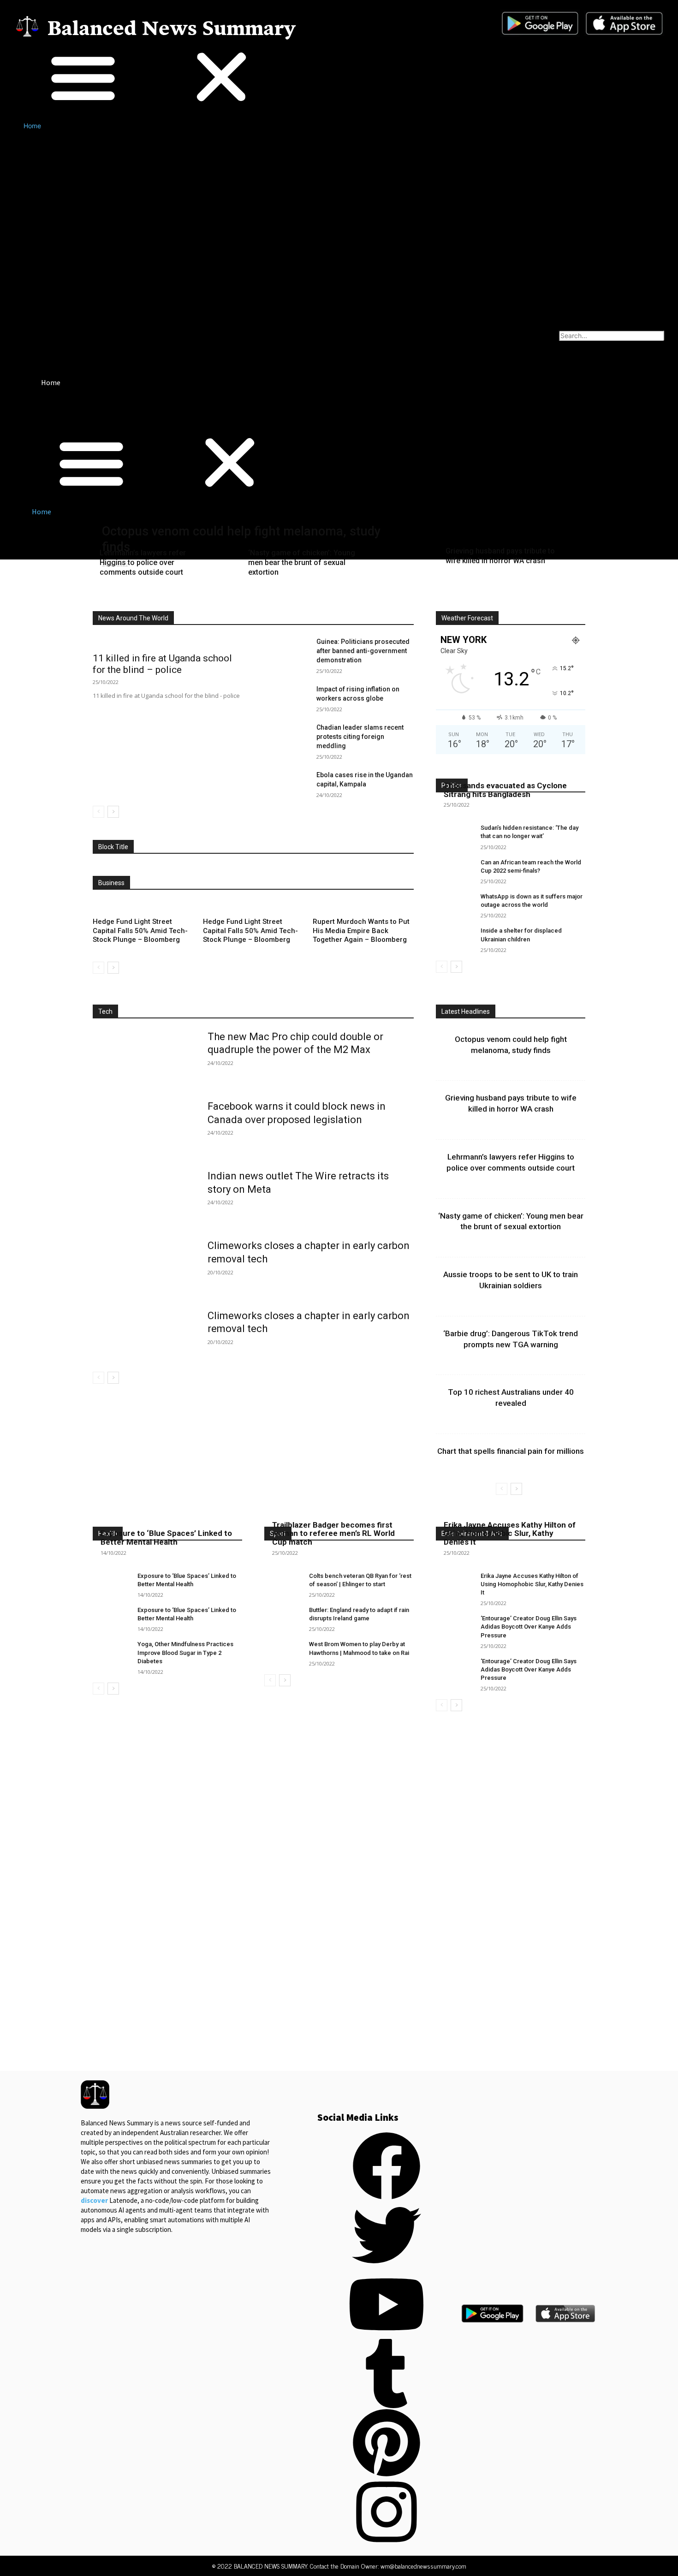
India (308, 598)
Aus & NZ (203, 598)
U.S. (377, 604)
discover (94, 2200)
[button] (152, 78)
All (111, 598)
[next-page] (113, 812)
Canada (241, 598)
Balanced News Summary (172, 30)
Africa (139, 598)
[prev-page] (98, 812)
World (406, 604)
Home (32, 126)
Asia (168, 598)
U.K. (350, 604)
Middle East (398, 598)
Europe (277, 598)
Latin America (348, 598)
